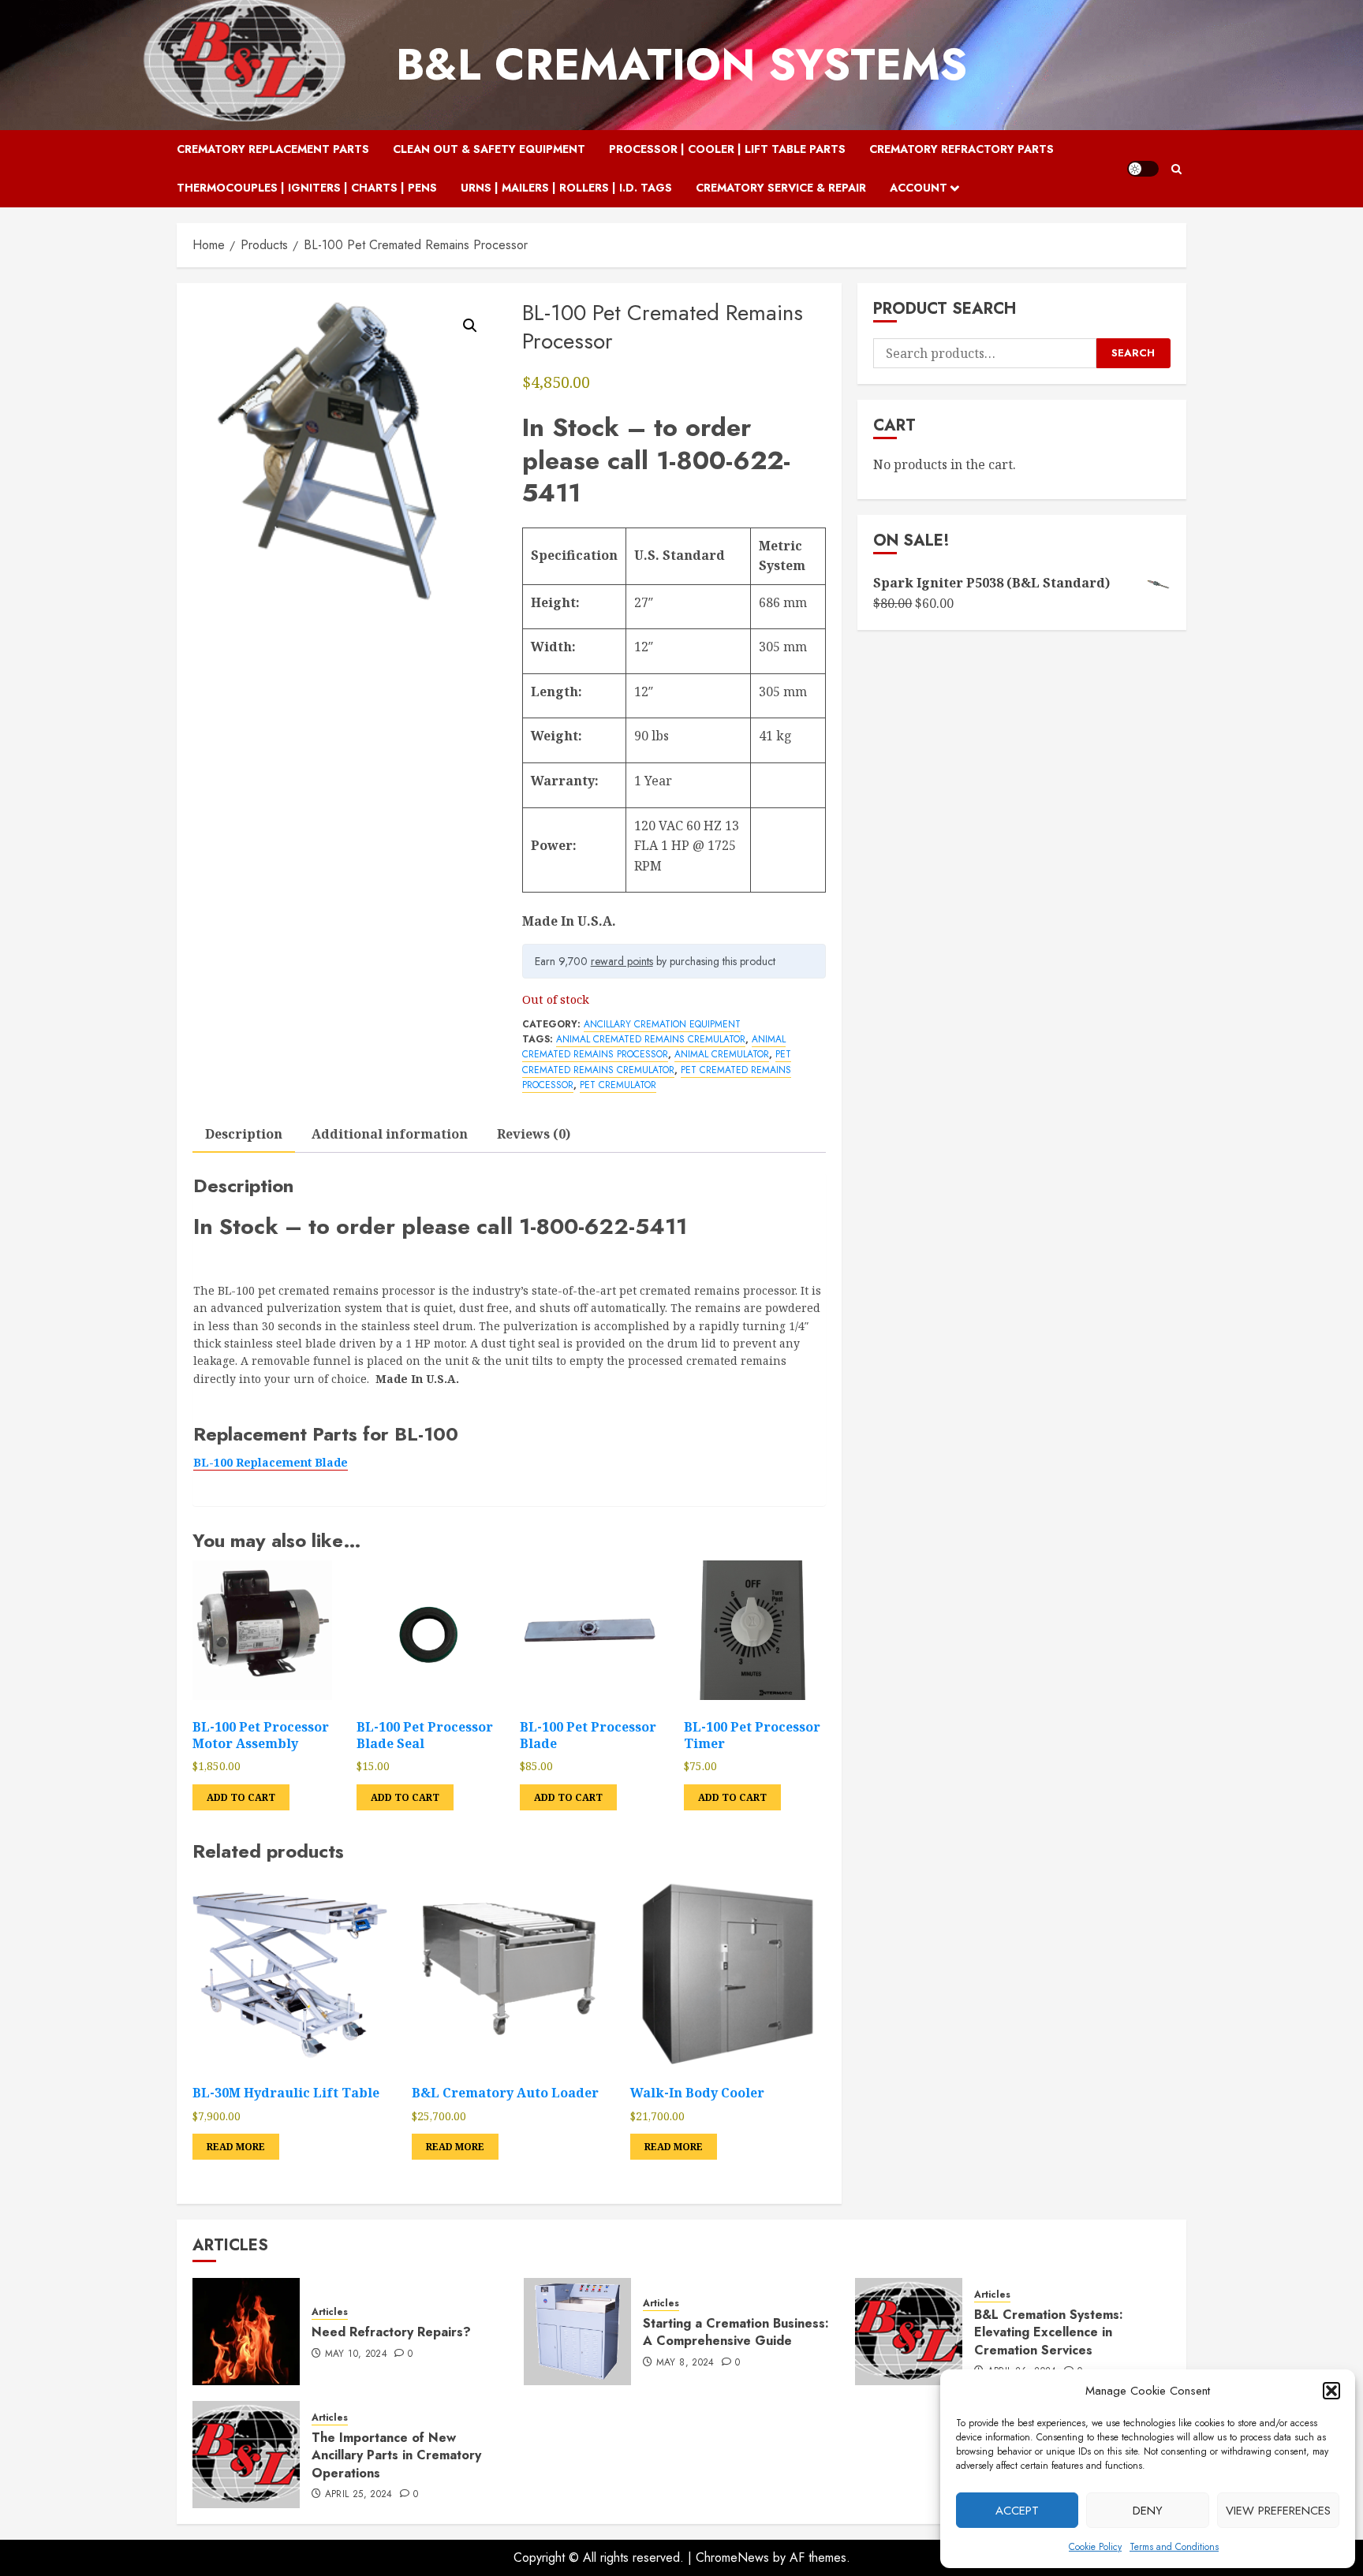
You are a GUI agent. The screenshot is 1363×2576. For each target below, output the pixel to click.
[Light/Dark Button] (1143, 169)
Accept (1017, 2511)
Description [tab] (244, 1134)
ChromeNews (732, 2557)
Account (919, 188)
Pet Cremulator (618, 1085)
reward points (622, 961)
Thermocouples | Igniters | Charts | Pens (307, 188)
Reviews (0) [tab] (534, 1134)
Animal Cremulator (722, 1054)
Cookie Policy (1095, 2547)
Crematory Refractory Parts (962, 149)
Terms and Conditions (1174, 2547)
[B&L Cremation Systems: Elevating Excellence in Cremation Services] (909, 2332)
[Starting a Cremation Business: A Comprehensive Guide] (577, 2332)
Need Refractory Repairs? (391, 2332)
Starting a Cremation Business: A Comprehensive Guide (736, 2332)
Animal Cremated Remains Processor (654, 1047)
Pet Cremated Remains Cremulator (657, 1062)
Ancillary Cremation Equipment (662, 1024)
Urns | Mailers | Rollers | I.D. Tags (566, 188)
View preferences (1278, 2511)
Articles (330, 2312)
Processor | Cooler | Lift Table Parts (727, 149)
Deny (1148, 2511)
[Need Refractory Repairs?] (246, 2332)
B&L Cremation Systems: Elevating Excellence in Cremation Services (1049, 2332)
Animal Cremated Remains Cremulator (651, 1039)
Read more (236, 2147)
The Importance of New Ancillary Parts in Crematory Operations (396, 2455)
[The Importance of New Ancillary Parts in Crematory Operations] (246, 2455)
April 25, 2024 (359, 2495)
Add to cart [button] (241, 1797)
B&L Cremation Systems (681, 65)
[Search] (1176, 169)
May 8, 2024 (685, 2363)
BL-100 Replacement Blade (271, 1462)
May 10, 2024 (356, 2354)
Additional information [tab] (390, 1134)
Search (1133, 353)
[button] (1331, 2391)
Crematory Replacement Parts (273, 149)
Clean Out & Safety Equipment (489, 149)
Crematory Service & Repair (781, 188)
